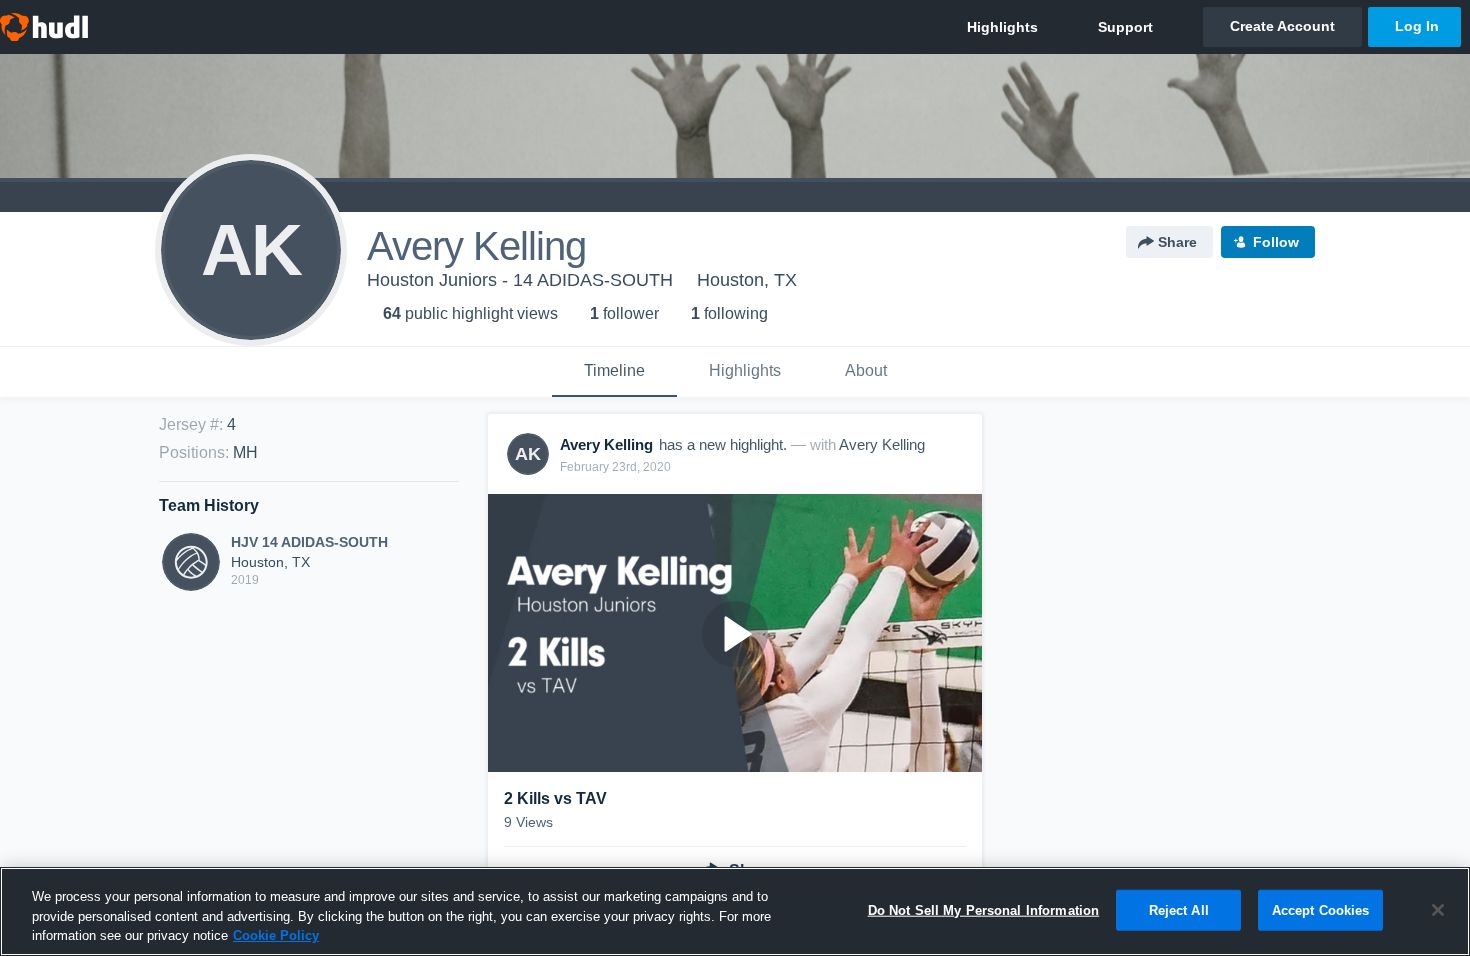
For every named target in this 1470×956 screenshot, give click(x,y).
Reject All (1179, 909)
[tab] (614, 372)
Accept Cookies (1321, 909)
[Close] (1438, 910)
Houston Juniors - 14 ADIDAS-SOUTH (520, 280)
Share (1177, 242)
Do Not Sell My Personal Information (984, 909)
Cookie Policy (276, 935)
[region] (735, 911)
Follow (1276, 242)
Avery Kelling (882, 444)
